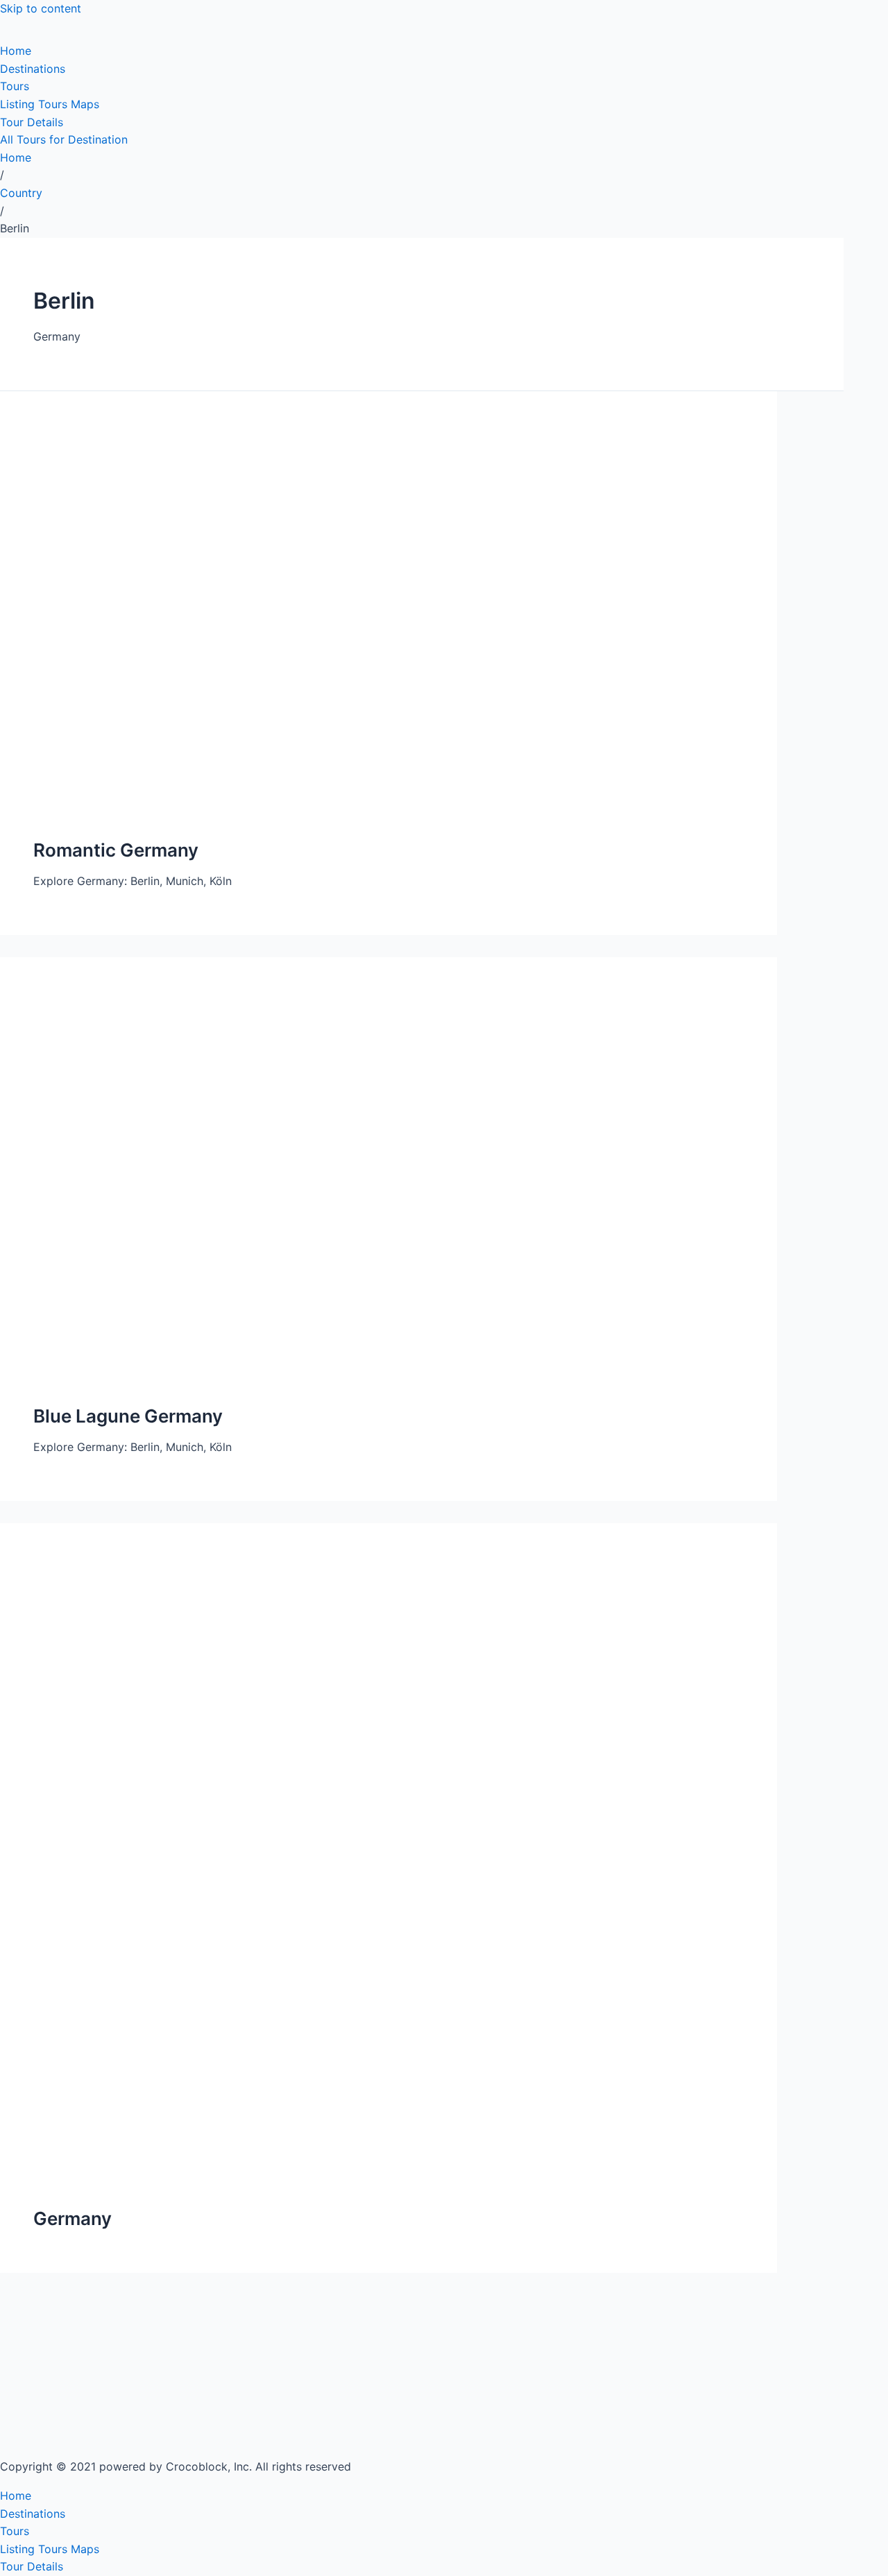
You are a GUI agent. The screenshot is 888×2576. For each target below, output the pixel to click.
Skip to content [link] (41, 8)
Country (21, 193)
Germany (72, 2218)
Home (16, 157)
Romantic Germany (116, 850)
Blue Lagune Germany (128, 1416)
